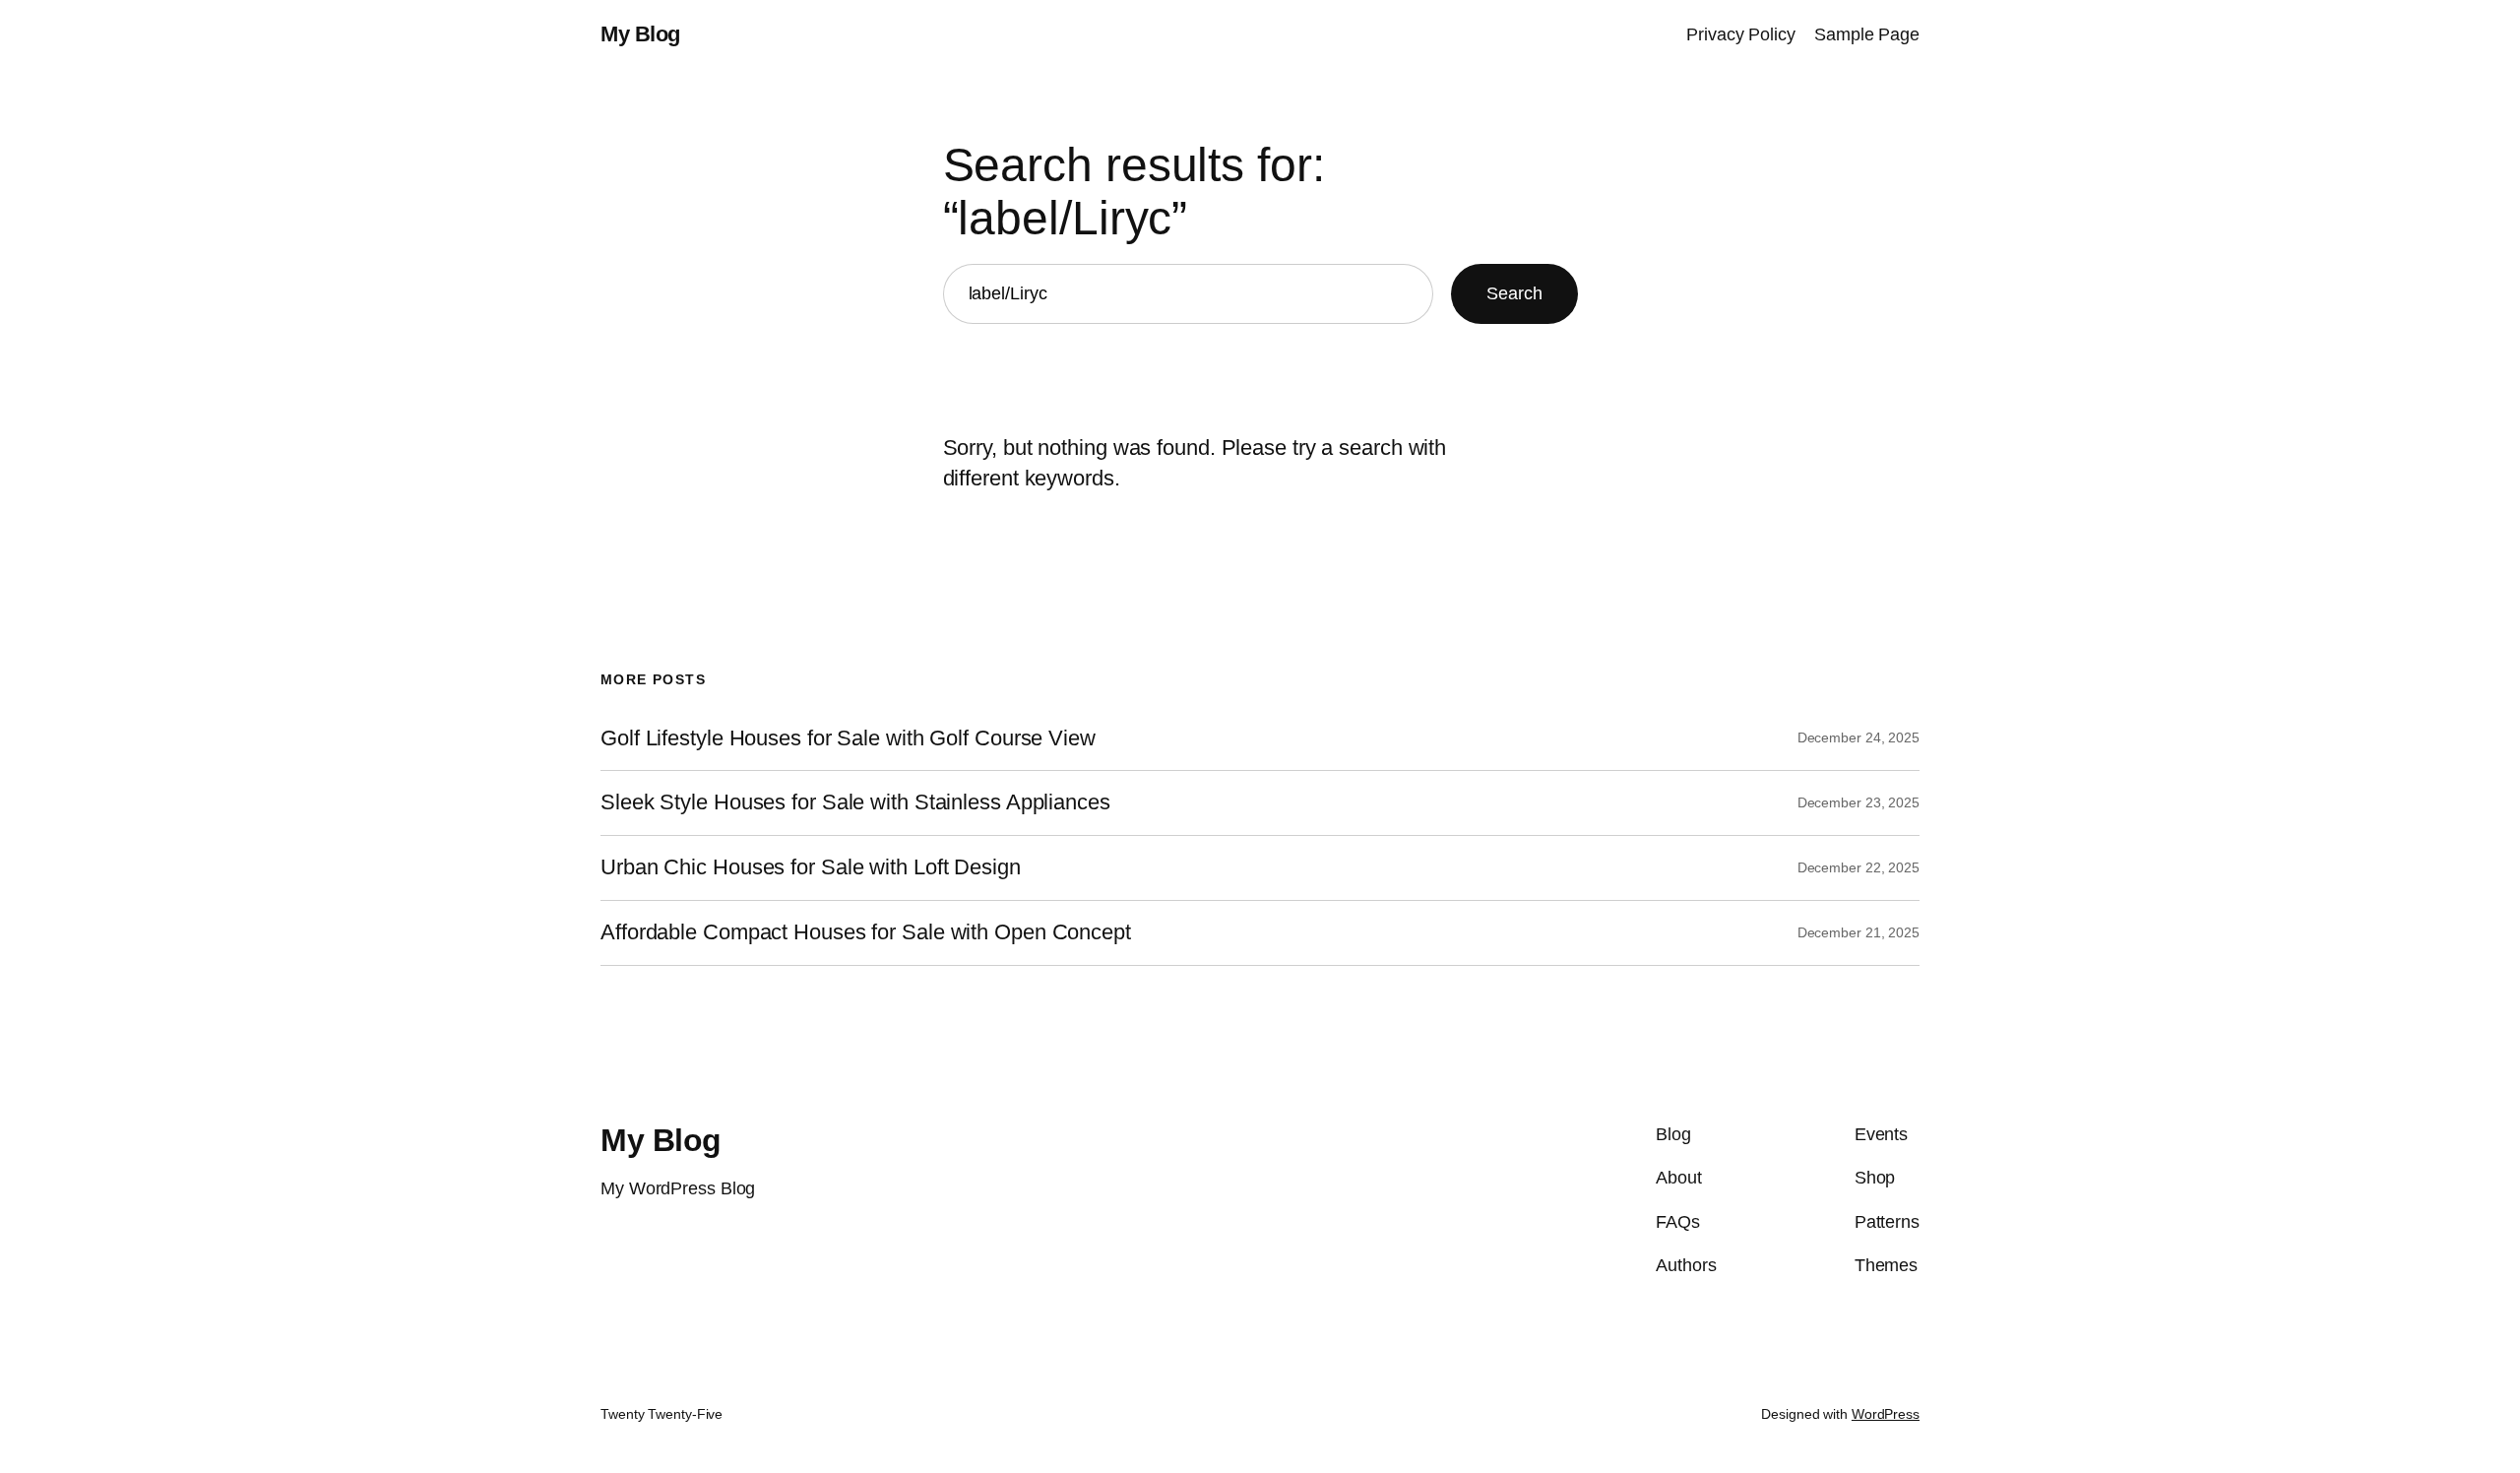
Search (1514, 293)
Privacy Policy (1741, 34)
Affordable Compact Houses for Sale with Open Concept (866, 932)
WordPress (1886, 1414)
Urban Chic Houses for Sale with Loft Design (811, 867)
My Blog (640, 34)
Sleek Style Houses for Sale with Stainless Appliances (855, 802)
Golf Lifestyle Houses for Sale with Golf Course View (848, 738)
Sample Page (1867, 34)
